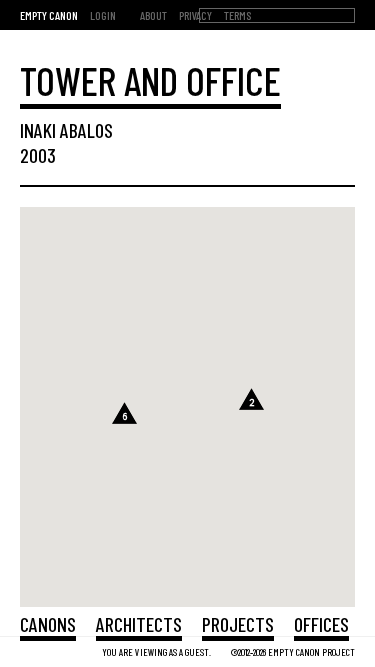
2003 (38, 155)
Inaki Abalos (66, 130)
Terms (237, 15)
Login (103, 15)
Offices (321, 624)
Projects (238, 624)
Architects (139, 624)
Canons (48, 624)
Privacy (195, 15)
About (153, 15)
